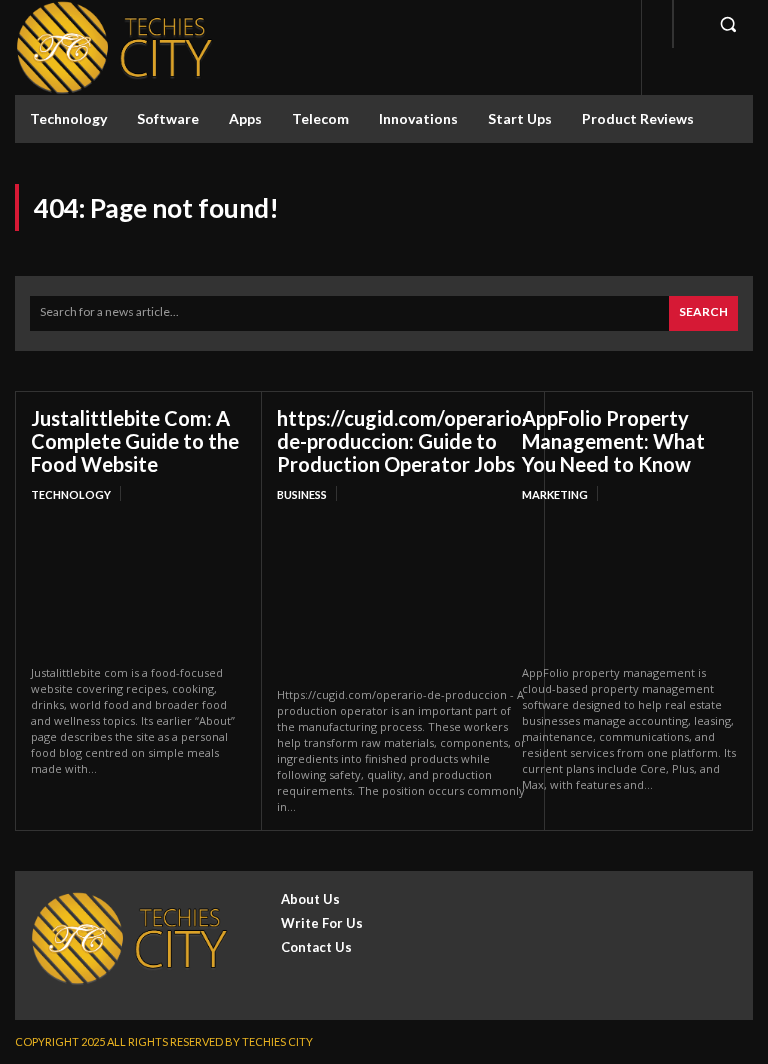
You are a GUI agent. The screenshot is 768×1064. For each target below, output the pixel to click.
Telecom (320, 118)
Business (302, 494)
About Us (310, 899)
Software (168, 118)
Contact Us (316, 947)
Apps (245, 118)
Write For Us (322, 923)
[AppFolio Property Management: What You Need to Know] (629, 585)
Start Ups (520, 118)
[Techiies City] (115, 47)
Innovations (418, 118)
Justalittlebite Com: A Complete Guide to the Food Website (135, 441)
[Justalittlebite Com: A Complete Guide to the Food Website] (138, 585)
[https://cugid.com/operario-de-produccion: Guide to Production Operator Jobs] (403, 596)
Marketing (555, 494)
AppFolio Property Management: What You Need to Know (613, 441)
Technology (68, 118)
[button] (728, 24)
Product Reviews (638, 118)
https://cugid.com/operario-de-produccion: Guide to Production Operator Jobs (403, 441)
